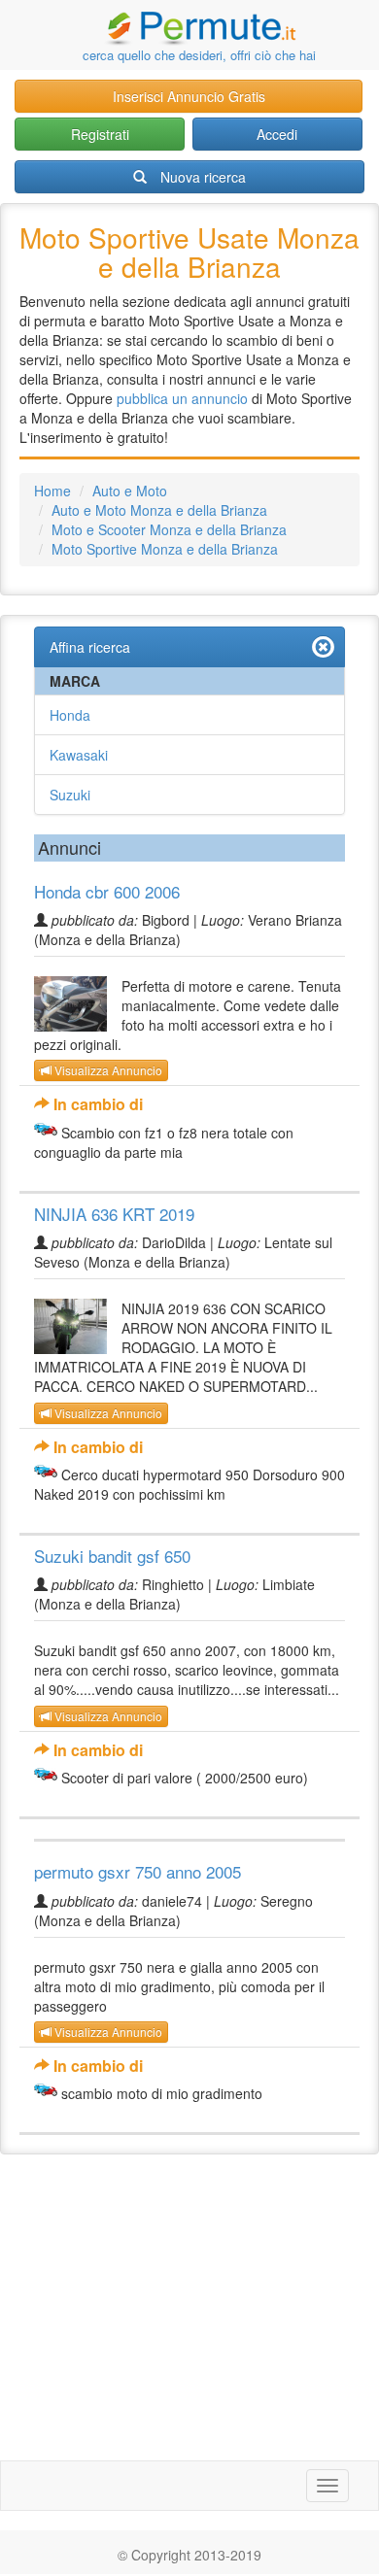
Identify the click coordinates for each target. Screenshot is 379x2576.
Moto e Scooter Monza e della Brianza (169, 529)
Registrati (100, 134)
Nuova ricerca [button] (203, 177)
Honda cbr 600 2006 (107, 891)
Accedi (277, 134)
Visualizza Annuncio (107, 1070)
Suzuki (70, 795)
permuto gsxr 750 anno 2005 (138, 1871)
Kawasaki (79, 755)
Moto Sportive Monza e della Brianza (165, 549)
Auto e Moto (130, 491)
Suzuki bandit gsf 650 (112, 1556)
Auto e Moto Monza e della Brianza (159, 510)
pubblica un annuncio (182, 398)
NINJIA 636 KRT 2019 (114, 1214)
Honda (70, 715)
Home (52, 491)
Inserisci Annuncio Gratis (189, 96)
